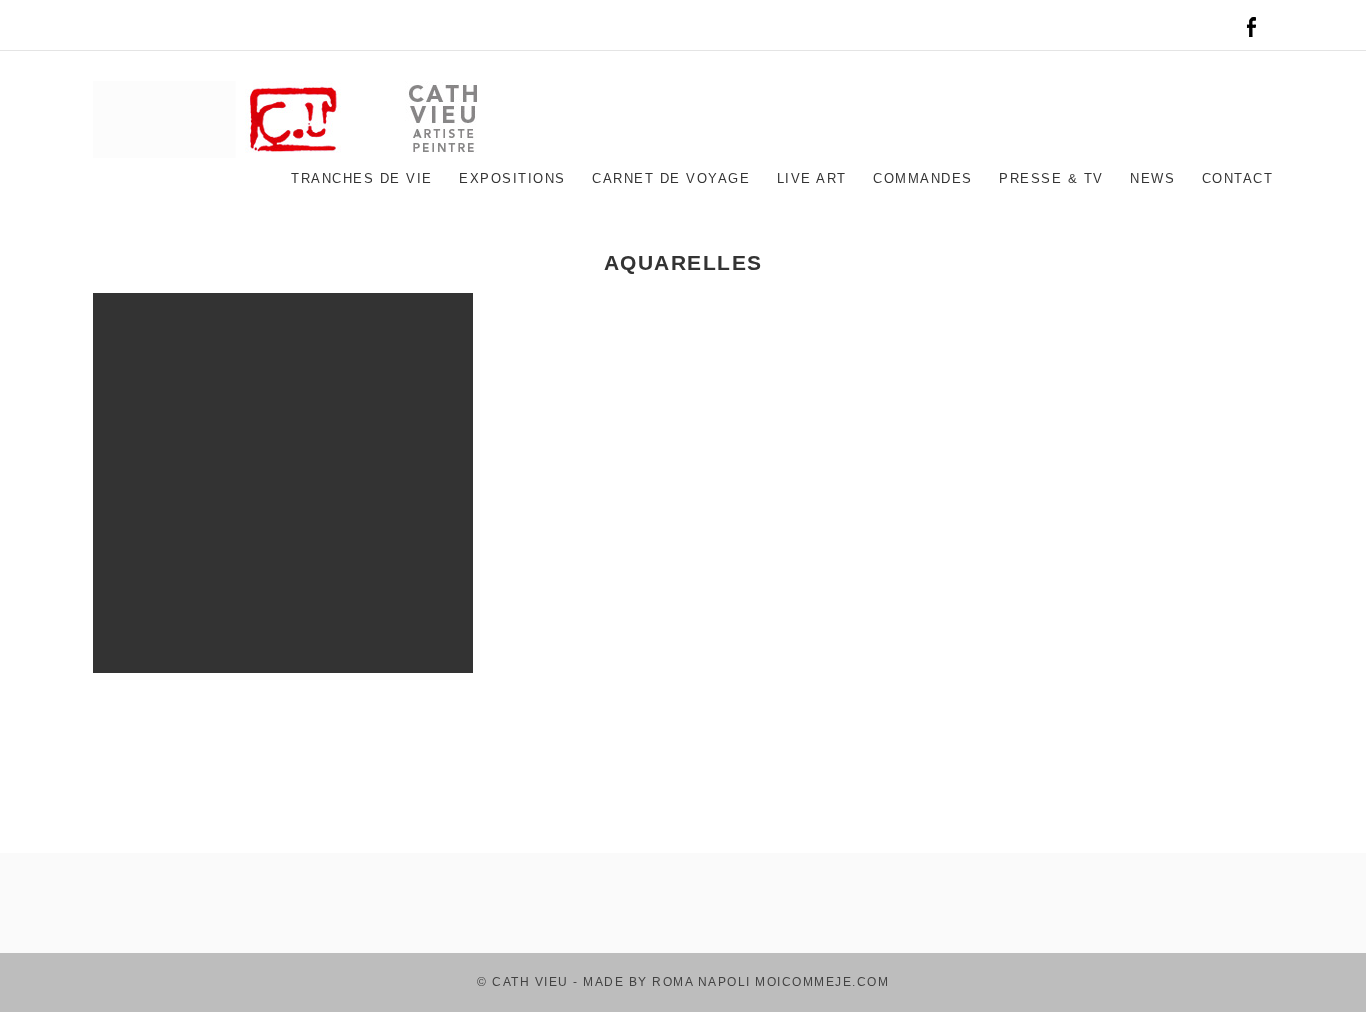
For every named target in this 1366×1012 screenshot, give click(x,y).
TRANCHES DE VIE (362, 178)
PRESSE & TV (1051, 178)
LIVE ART (812, 178)
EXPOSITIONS (512, 178)
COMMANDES (923, 178)
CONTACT (1238, 178)
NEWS (1152, 178)
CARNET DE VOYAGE (671, 178)
